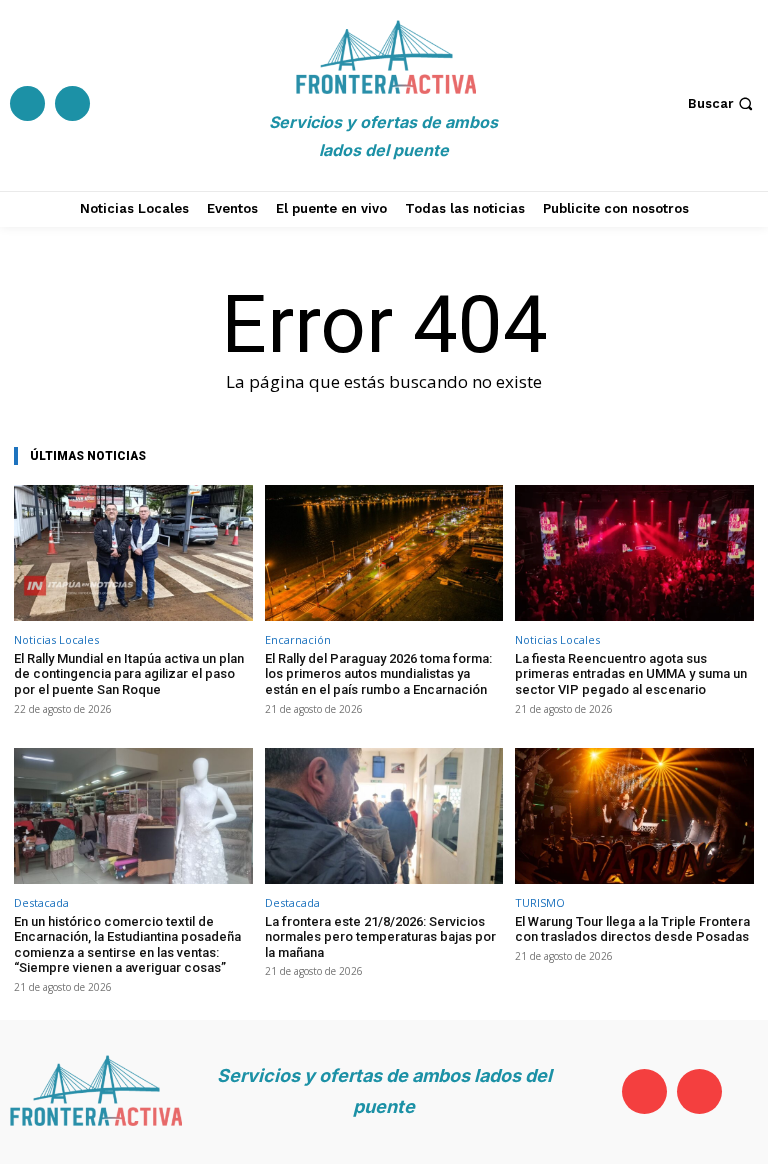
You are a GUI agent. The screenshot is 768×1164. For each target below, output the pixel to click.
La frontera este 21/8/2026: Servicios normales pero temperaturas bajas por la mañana (380, 937)
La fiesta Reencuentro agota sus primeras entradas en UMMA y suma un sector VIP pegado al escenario (631, 674)
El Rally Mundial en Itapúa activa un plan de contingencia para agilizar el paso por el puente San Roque (129, 674)
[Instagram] (72, 103)
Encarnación (298, 639)
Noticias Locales (56, 639)
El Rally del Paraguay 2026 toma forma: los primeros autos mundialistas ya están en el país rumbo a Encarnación (378, 674)
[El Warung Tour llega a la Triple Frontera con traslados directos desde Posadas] (634, 816)
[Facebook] (27, 103)
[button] (723, 103)
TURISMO (540, 902)
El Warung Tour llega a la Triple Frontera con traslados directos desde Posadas (632, 929)
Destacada (41, 902)
